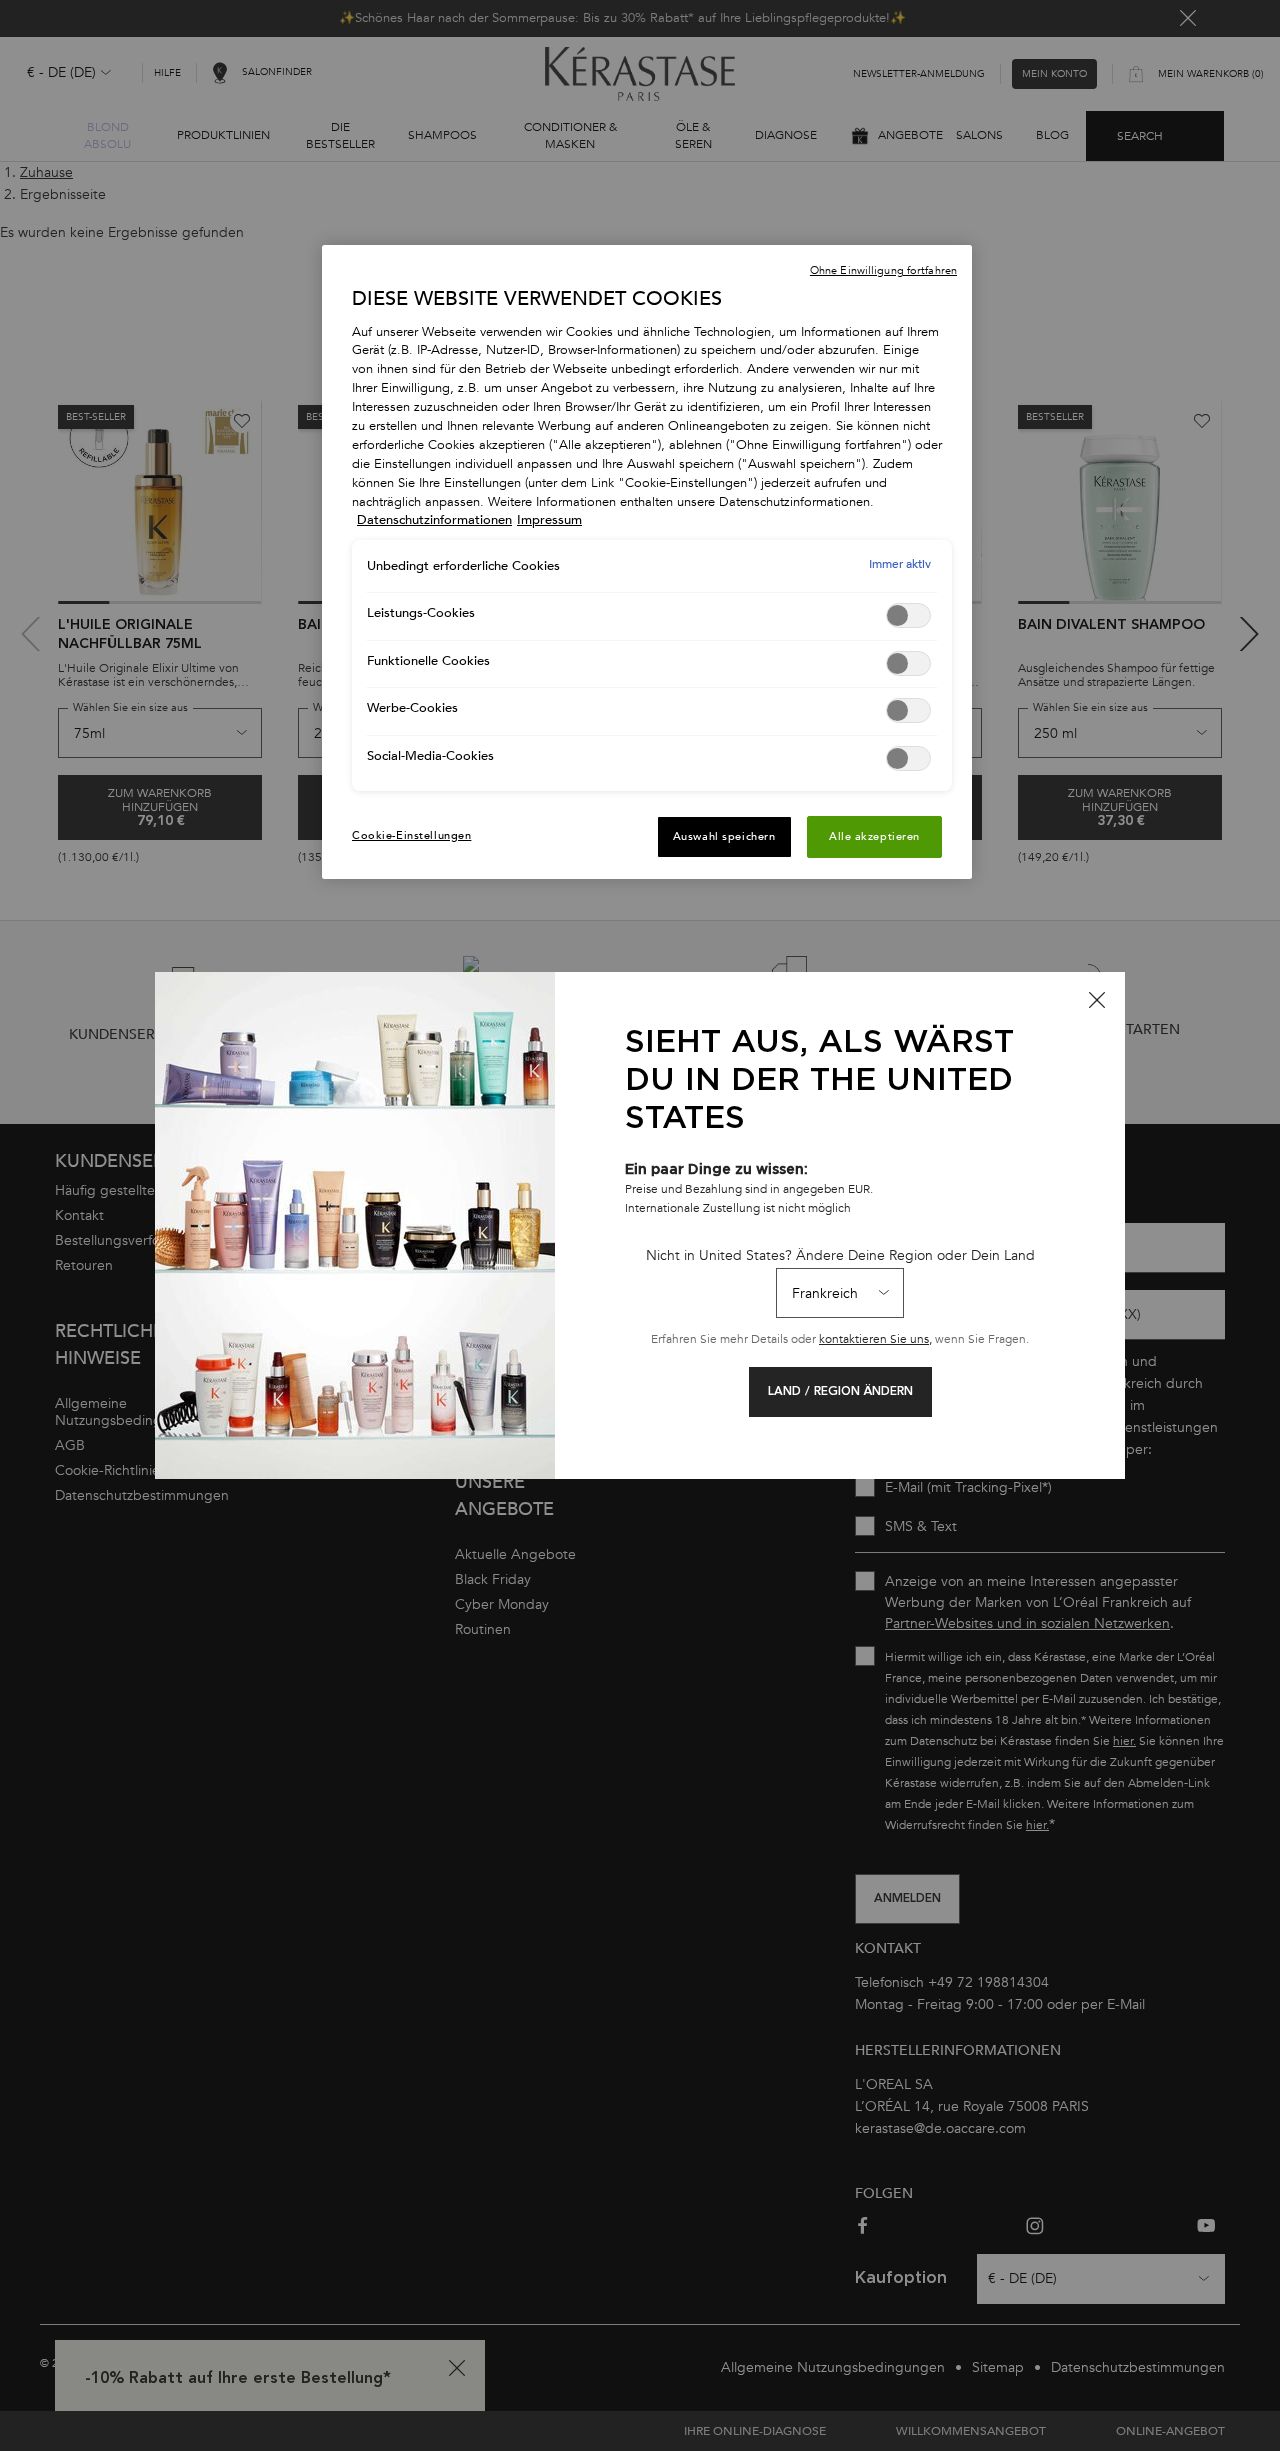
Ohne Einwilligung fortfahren (883, 270)
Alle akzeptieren (874, 836)
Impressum (549, 520)
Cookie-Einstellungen (411, 835)
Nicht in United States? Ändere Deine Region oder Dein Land (840, 1255)
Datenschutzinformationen (434, 520)
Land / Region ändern (840, 1392)
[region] (647, 562)
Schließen (1097, 1000)
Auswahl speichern (724, 836)
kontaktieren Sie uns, (875, 1339)
